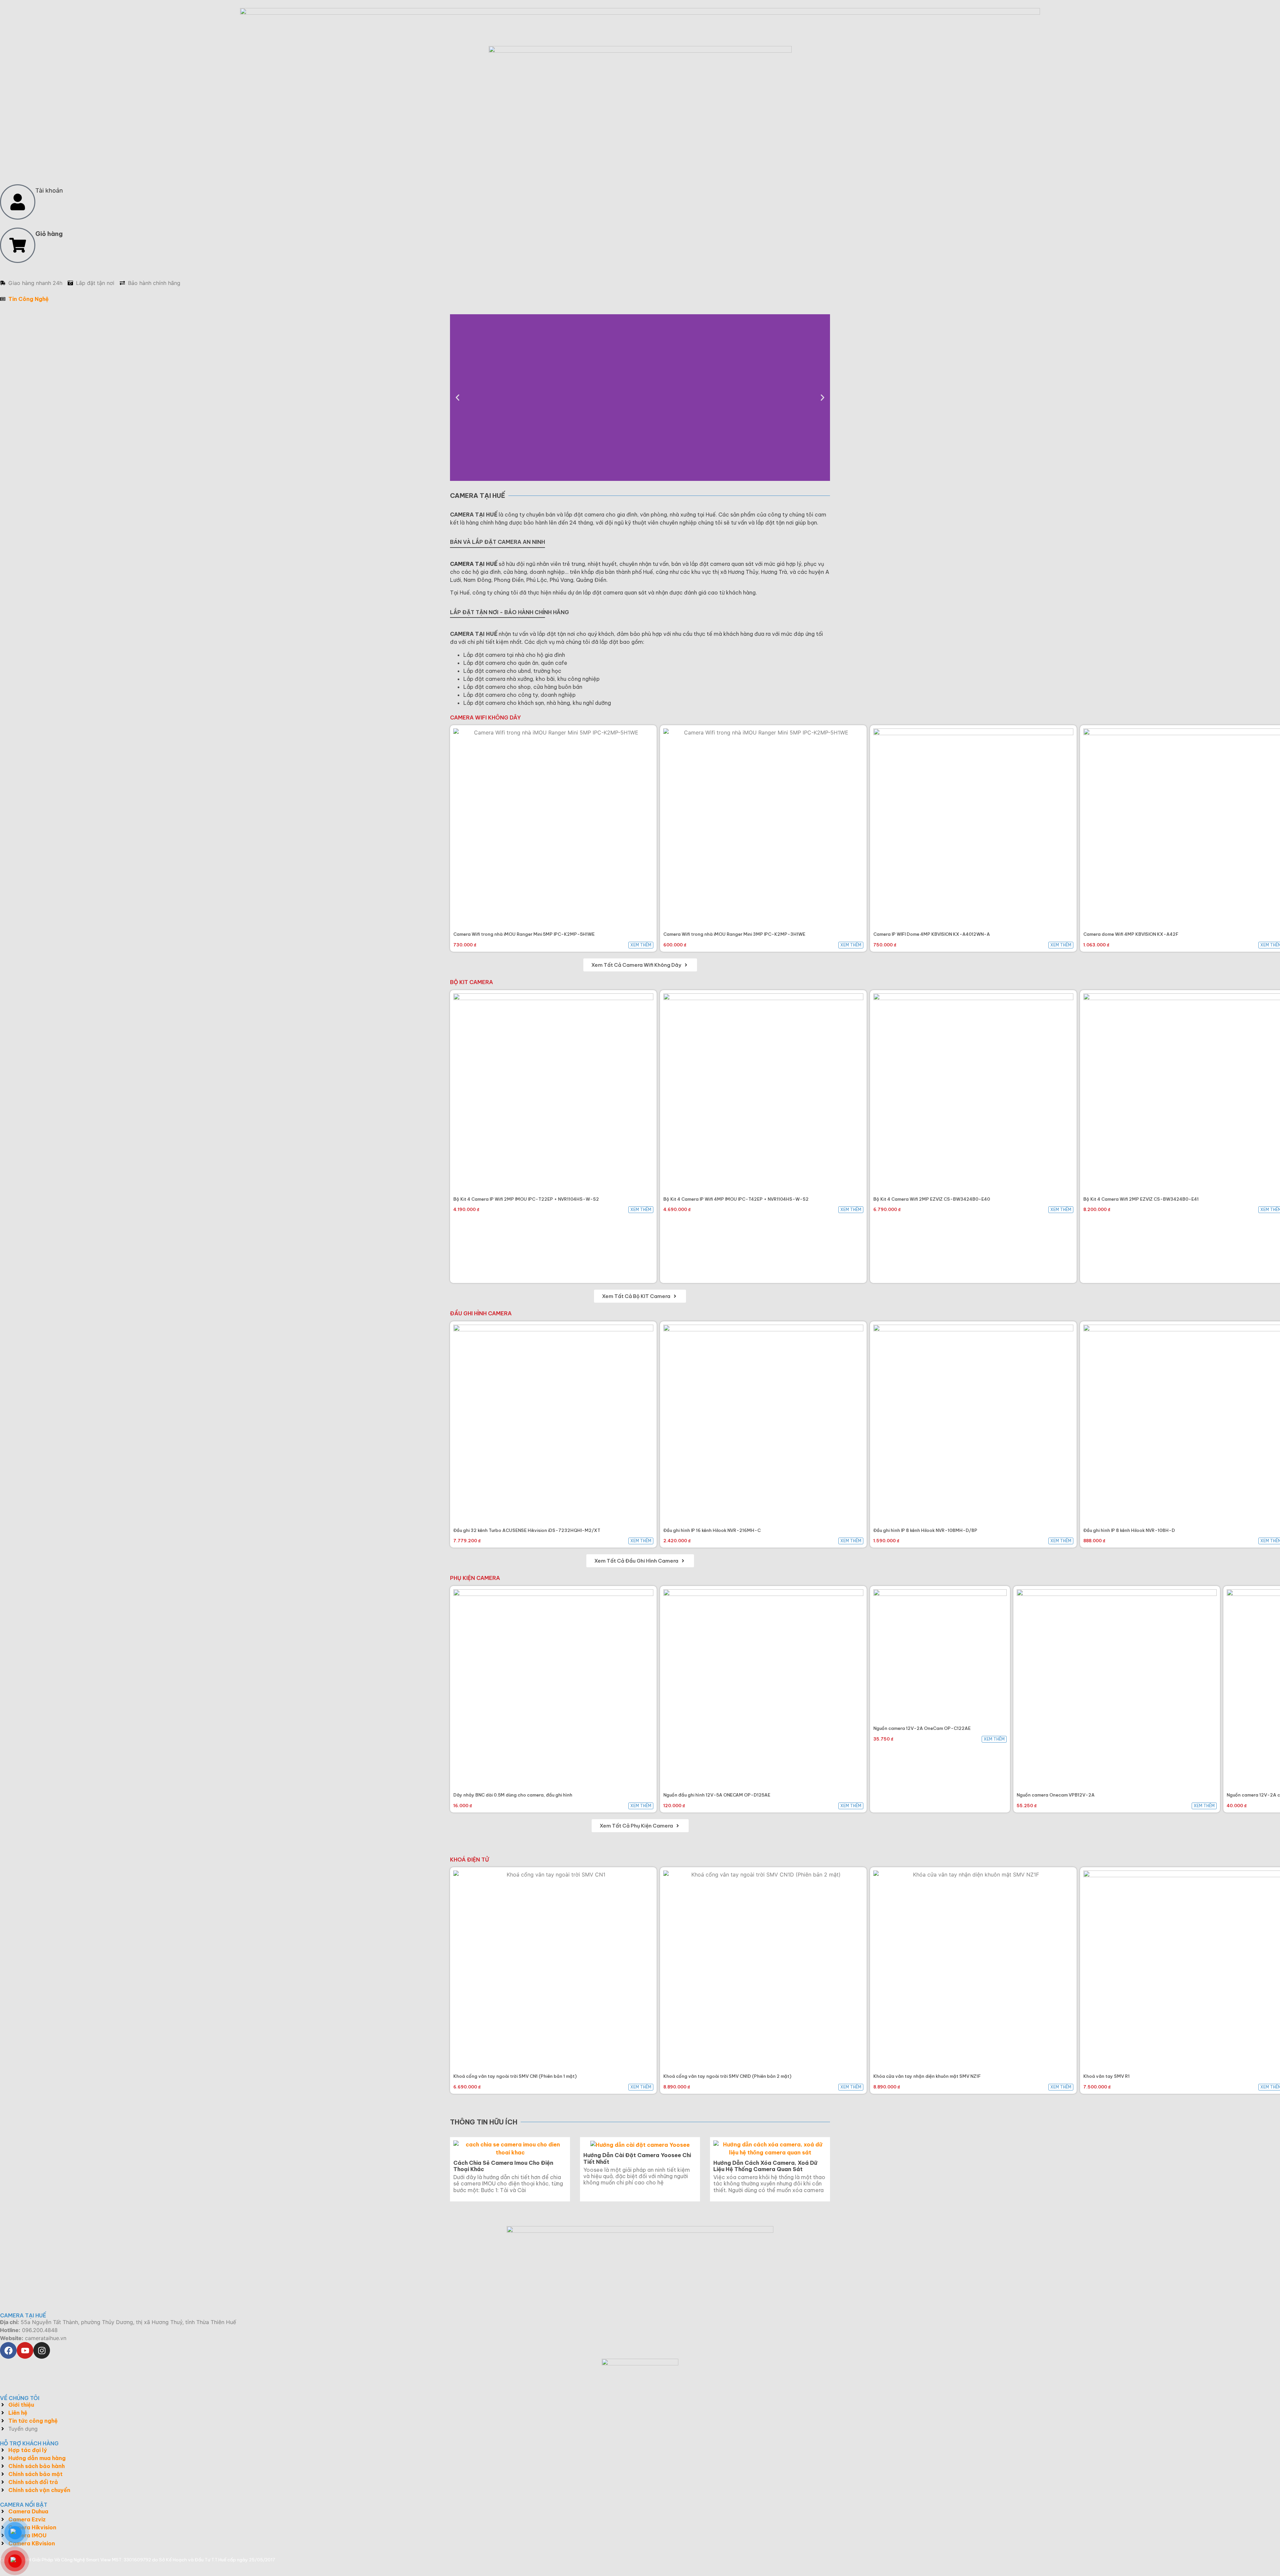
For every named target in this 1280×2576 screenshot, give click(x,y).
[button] (457, 398)
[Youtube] (25, 2350)
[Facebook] (8, 2350)
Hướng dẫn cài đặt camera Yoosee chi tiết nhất (637, 2158)
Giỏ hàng (49, 234)
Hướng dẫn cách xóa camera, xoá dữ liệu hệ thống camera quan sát (765, 2166)
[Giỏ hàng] (18, 245)
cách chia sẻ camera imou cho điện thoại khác (503, 2166)
